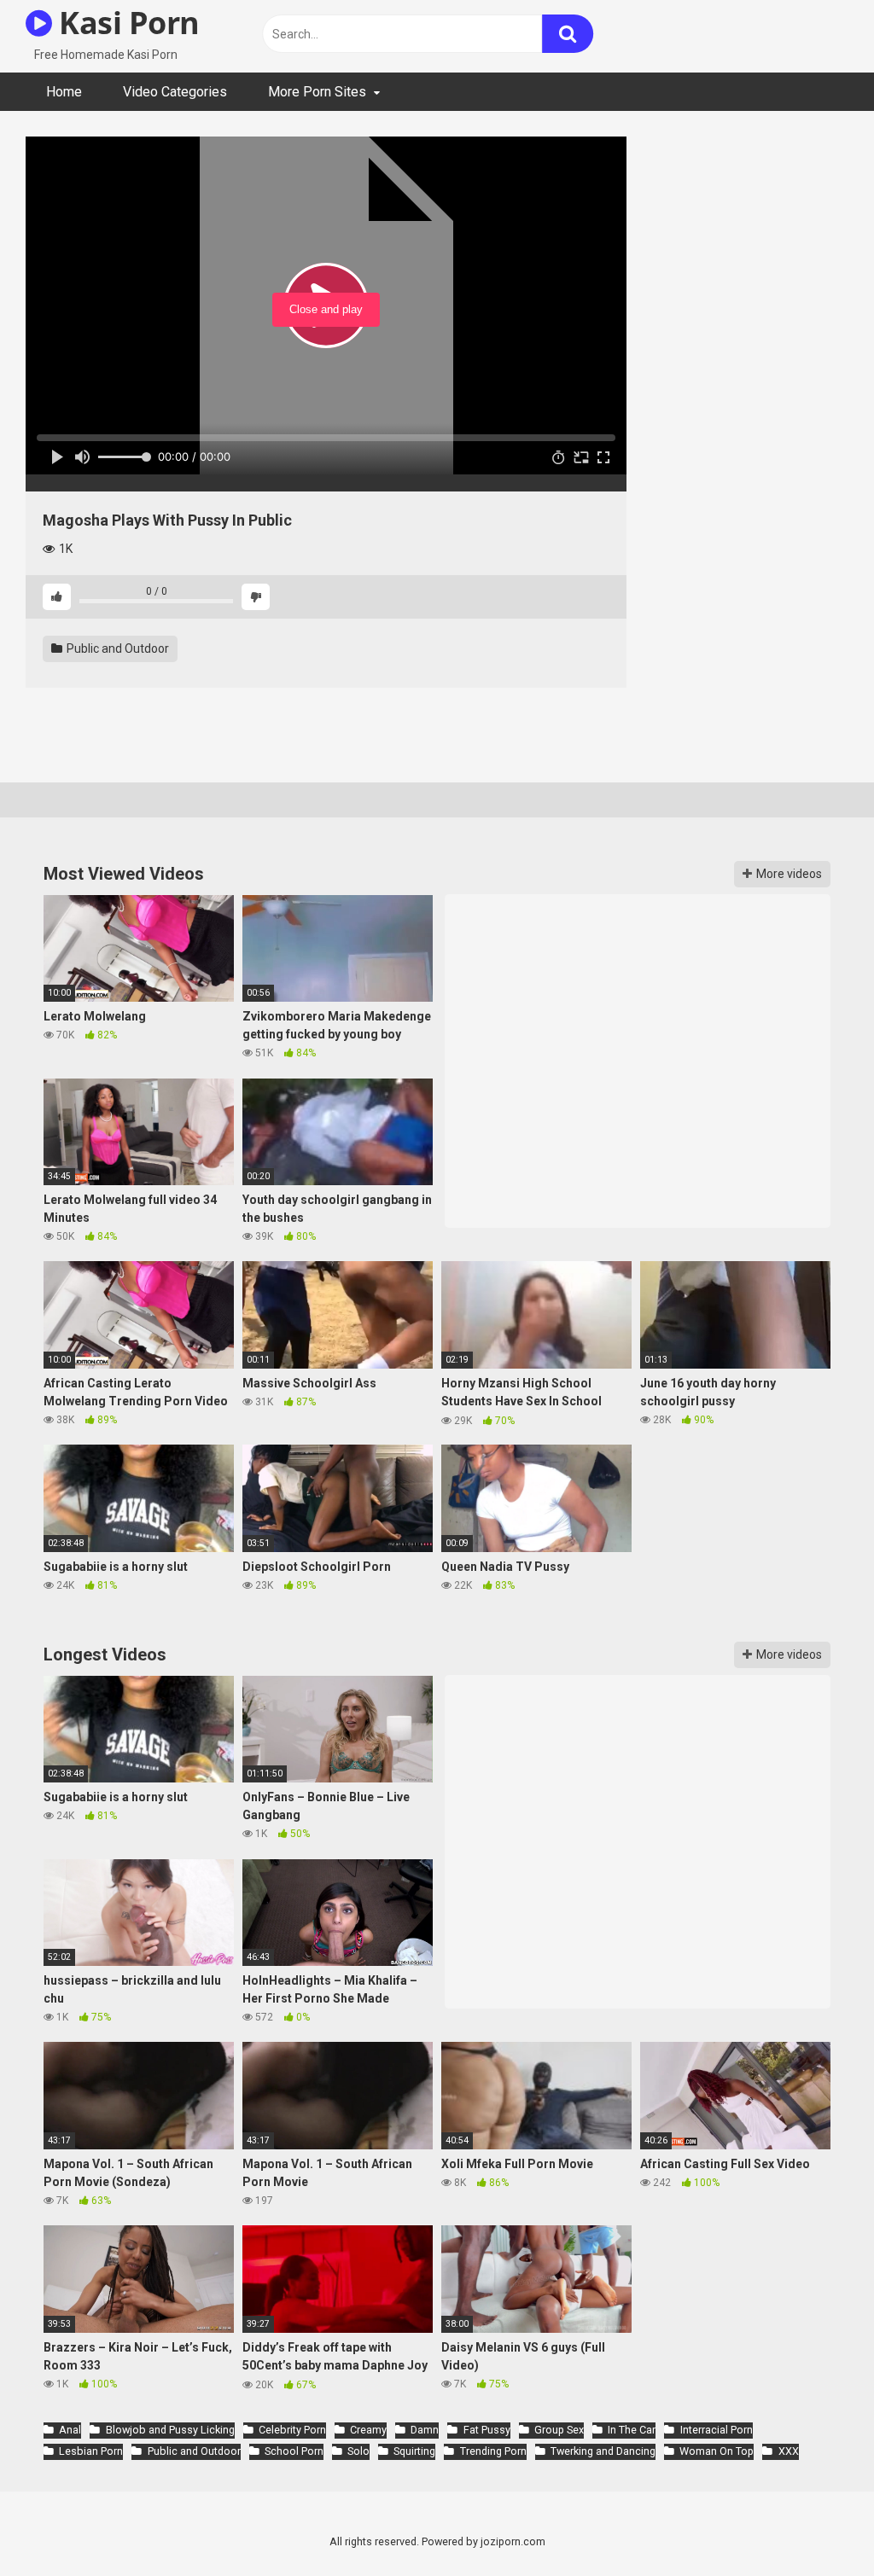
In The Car (632, 2430)
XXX (788, 2451)
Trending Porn (493, 2451)
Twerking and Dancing (603, 2451)
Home (64, 92)
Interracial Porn (716, 2430)
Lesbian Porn (91, 2451)
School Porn (294, 2451)
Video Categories (175, 92)
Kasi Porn (126, 23)
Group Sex (559, 2430)
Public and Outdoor (117, 648)
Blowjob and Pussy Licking (170, 2430)
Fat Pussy (487, 2430)
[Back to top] (817, 2524)
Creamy (368, 2430)
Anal (70, 2430)
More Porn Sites (317, 92)
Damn (425, 2430)
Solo (358, 2451)
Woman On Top (717, 2451)
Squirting (414, 2451)
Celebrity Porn (292, 2430)
